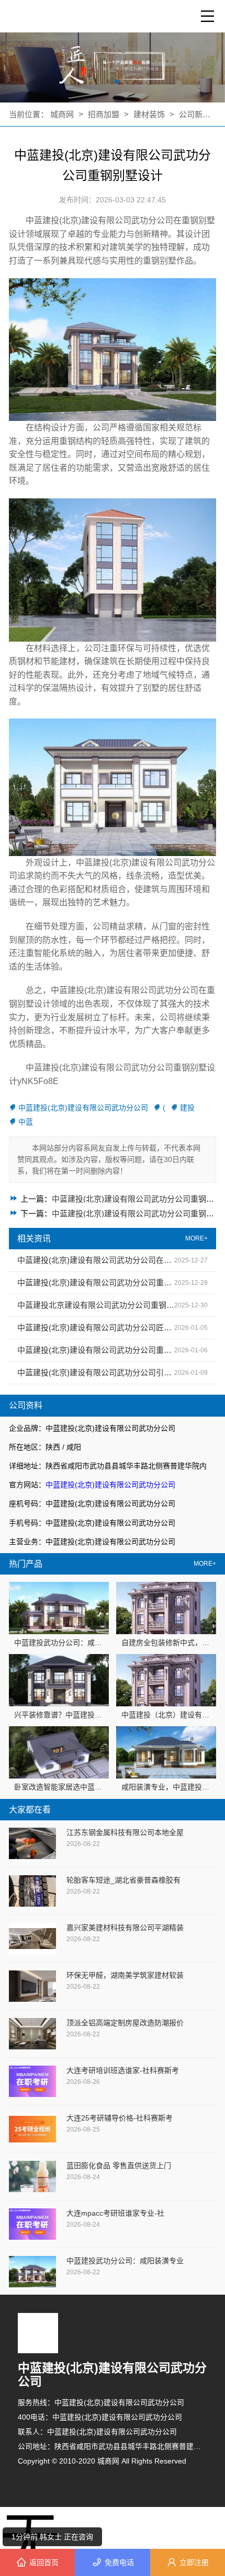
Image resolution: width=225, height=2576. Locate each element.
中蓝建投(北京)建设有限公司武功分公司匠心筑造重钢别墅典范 (96, 1327)
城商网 (63, 114)
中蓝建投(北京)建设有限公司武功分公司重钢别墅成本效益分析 (96, 1283)
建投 (187, 1108)
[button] (108, 82)
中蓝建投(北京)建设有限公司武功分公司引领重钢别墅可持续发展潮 (96, 1372)
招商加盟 (104, 114)
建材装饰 (150, 114)
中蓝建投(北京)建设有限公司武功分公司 (110, 1485)
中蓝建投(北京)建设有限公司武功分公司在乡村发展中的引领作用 (96, 1260)
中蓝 (26, 1122)
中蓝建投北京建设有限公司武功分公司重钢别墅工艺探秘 (96, 1305)
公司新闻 (195, 114)
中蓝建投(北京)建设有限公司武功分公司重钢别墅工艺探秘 (96, 1350)
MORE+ (205, 1564)
